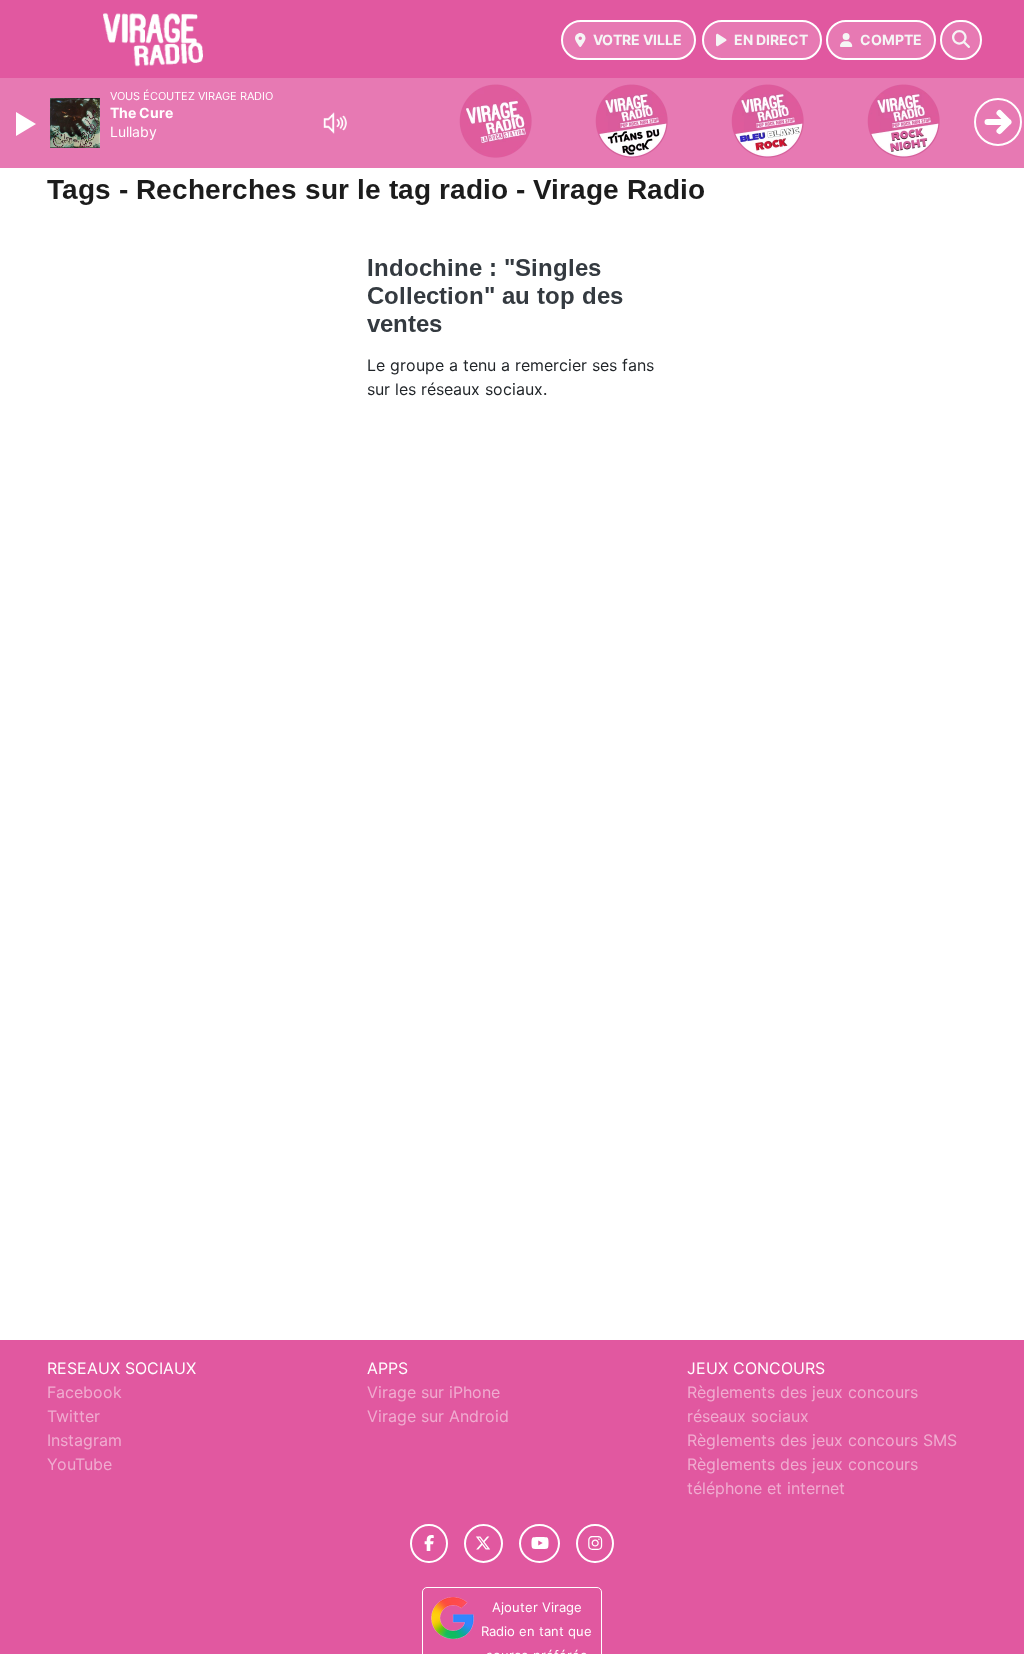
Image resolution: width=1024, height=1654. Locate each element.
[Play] (28, 124)
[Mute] (335, 123)
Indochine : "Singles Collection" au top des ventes (495, 295)
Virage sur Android (438, 1416)
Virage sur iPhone (433, 1392)
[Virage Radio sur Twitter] (483, 1543)
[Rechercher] (961, 40)
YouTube (79, 1464)
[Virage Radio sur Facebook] (429, 1543)
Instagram (84, 1440)
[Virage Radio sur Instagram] (595, 1543)
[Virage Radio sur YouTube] (539, 1543)
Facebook (84, 1392)
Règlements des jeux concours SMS (822, 1440)
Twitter (73, 1416)
